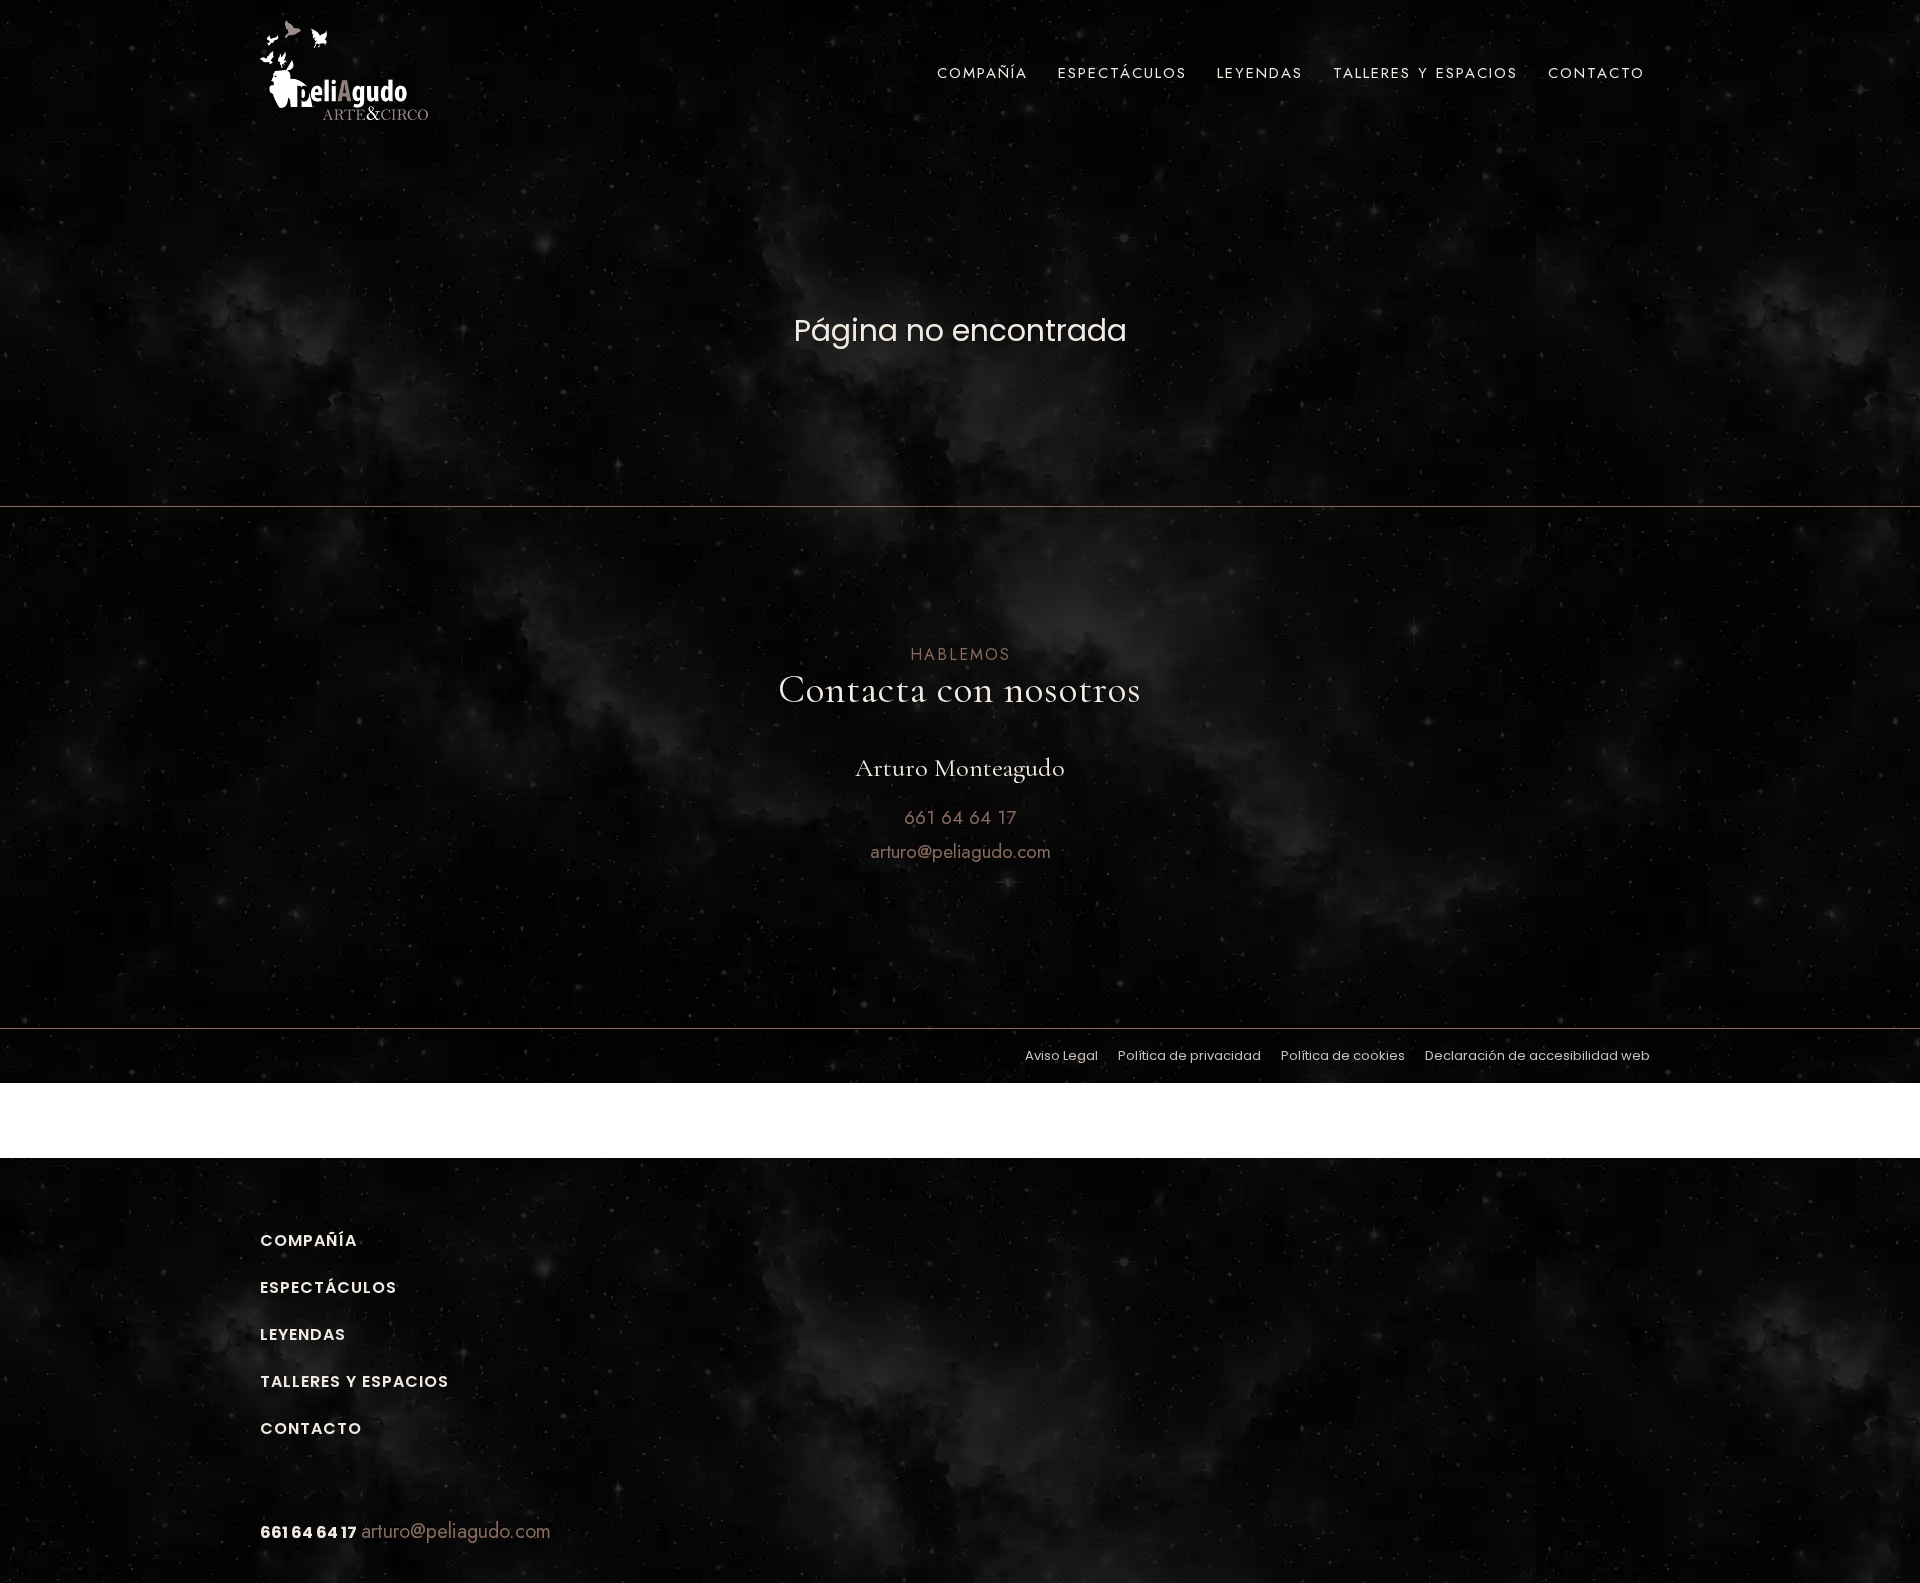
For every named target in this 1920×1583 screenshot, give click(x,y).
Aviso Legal (1061, 1055)
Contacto (1596, 73)
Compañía (982, 73)
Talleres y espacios (1425, 73)
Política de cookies (1343, 1055)
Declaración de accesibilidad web (1537, 1055)
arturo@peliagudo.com (456, 1531)
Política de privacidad (1189, 1055)
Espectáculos (1122, 73)
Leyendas (1260, 73)
